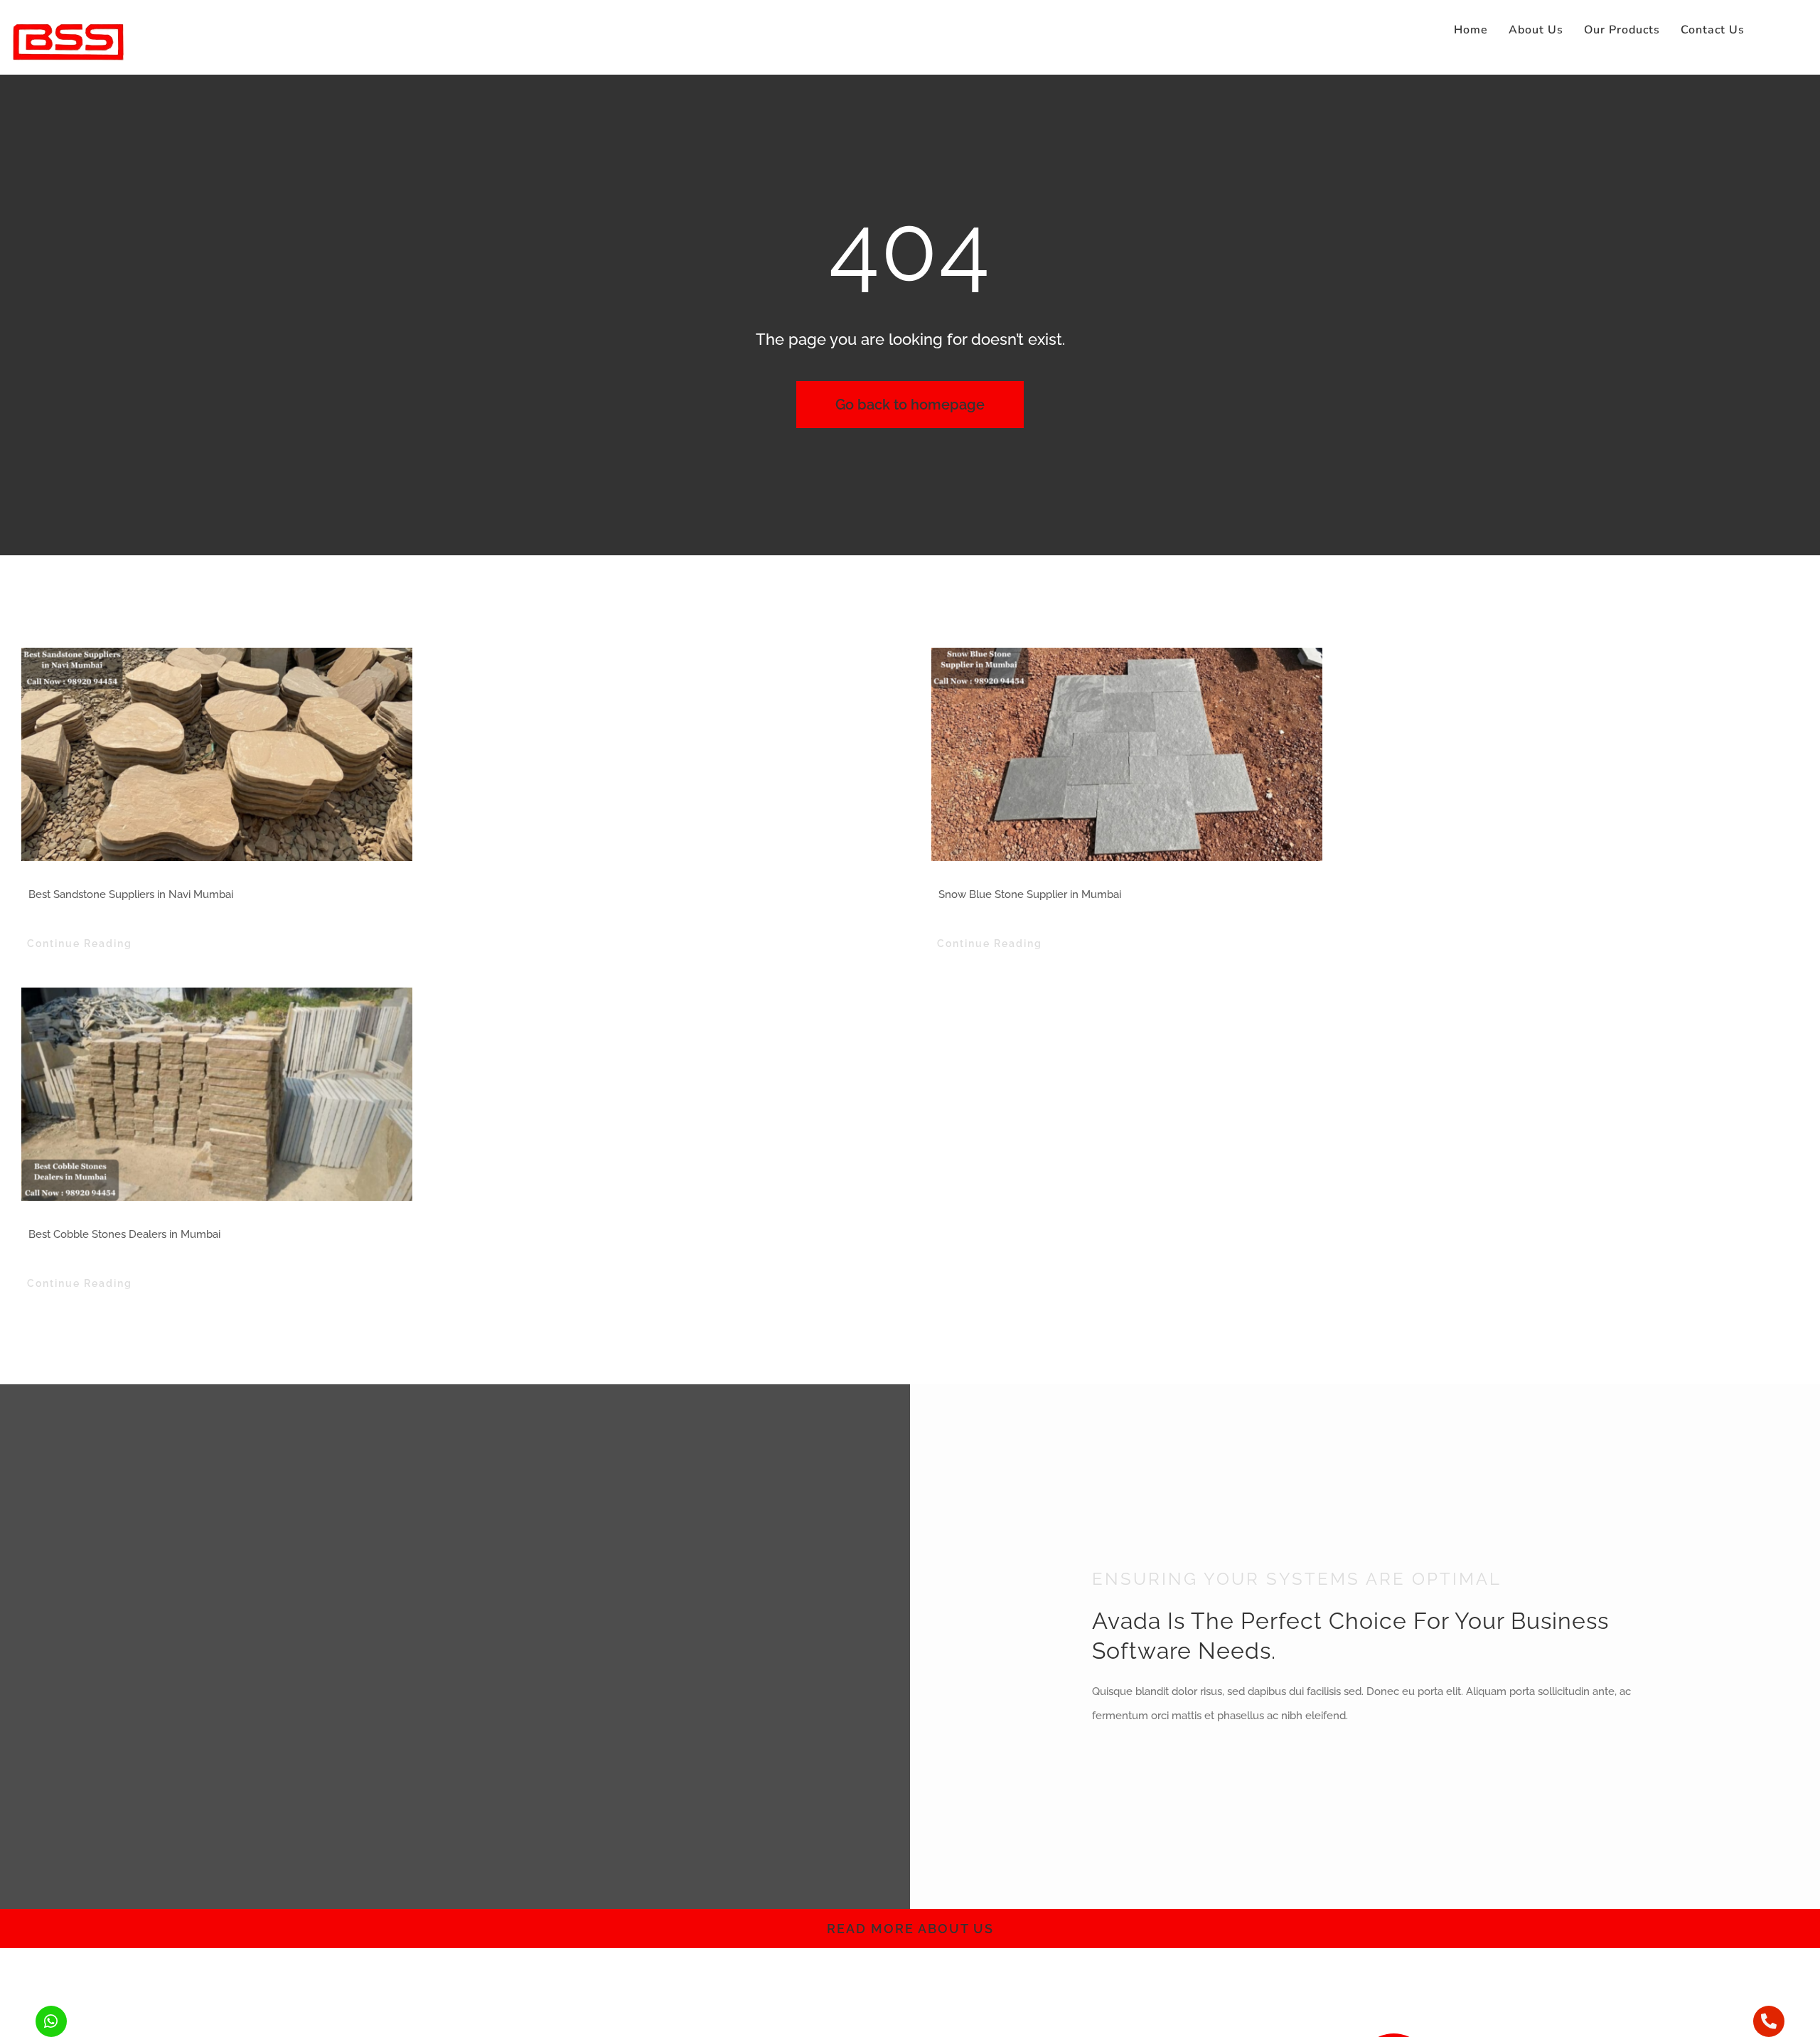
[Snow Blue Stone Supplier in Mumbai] (1365, 754)
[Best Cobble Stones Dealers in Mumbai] (455, 1094)
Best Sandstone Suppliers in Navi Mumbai (131, 894)
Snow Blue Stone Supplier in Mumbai (1030, 894)
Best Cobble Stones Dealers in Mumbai (124, 1234)
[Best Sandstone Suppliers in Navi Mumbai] (455, 754)
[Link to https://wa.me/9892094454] (51, 2021)
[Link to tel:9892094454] (1769, 2021)
